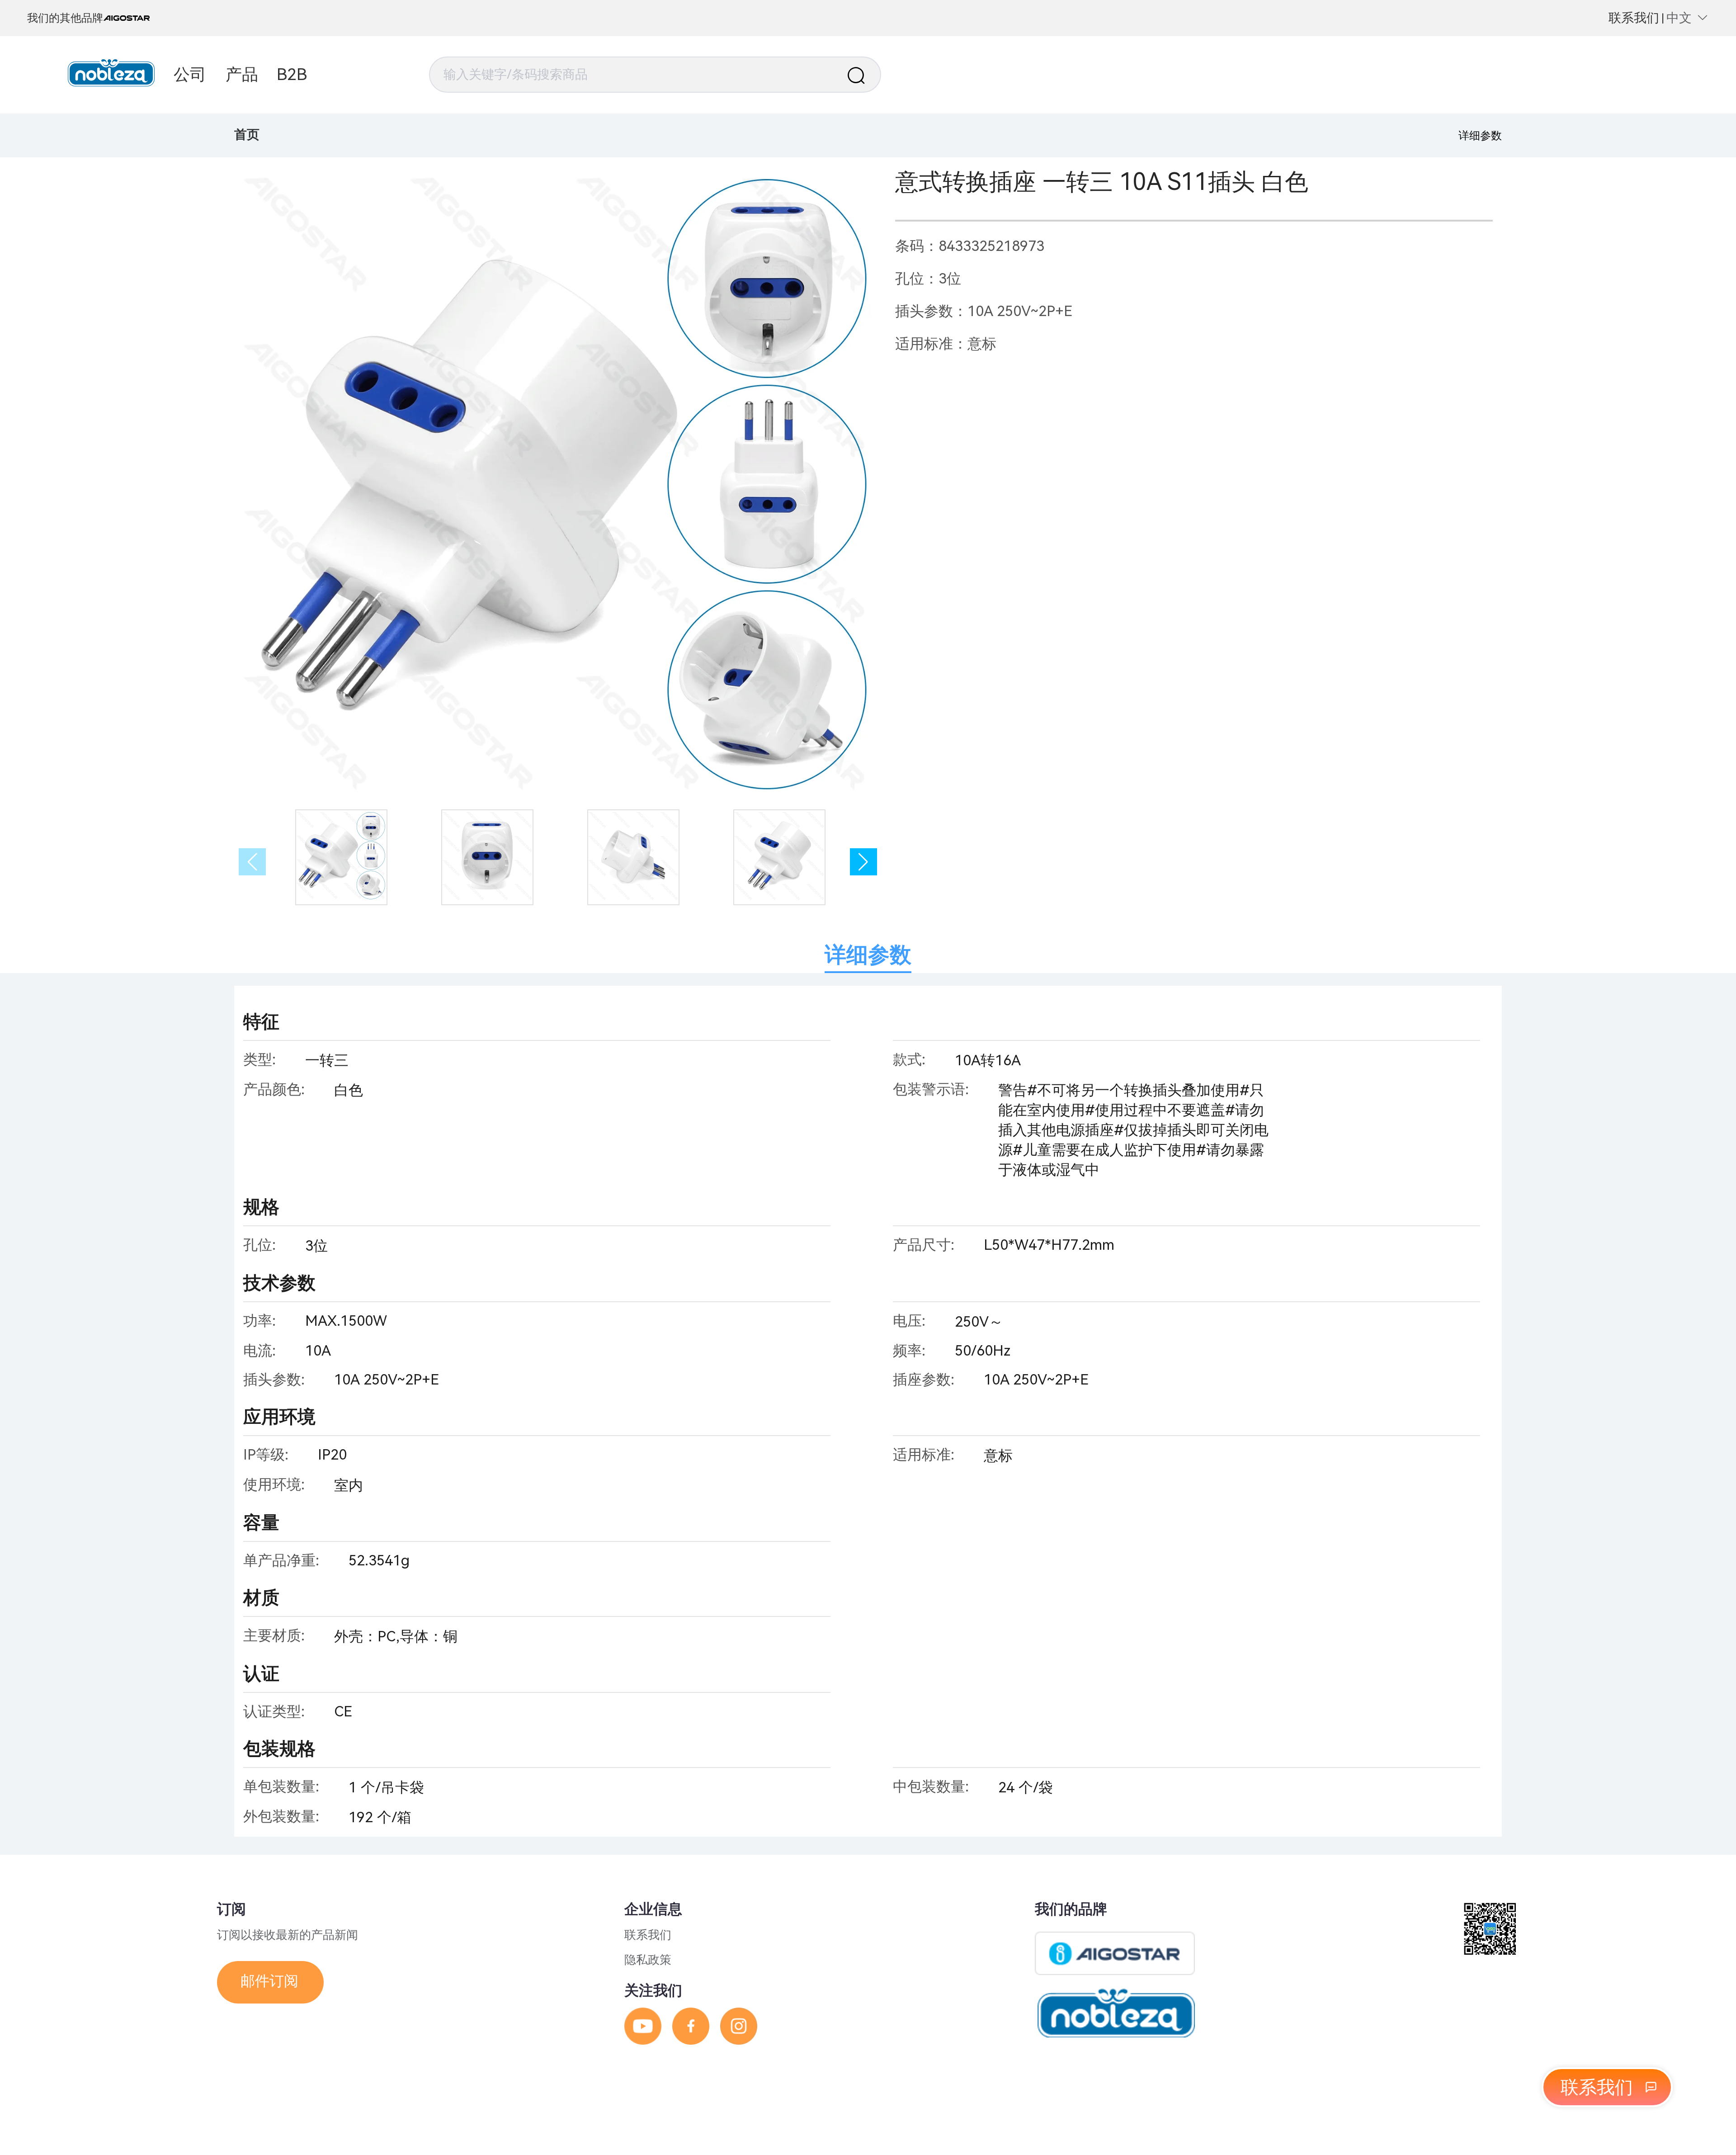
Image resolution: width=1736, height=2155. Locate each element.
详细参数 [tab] (868, 955)
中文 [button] (1679, 18)
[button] (863, 862)
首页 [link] (247, 135)
